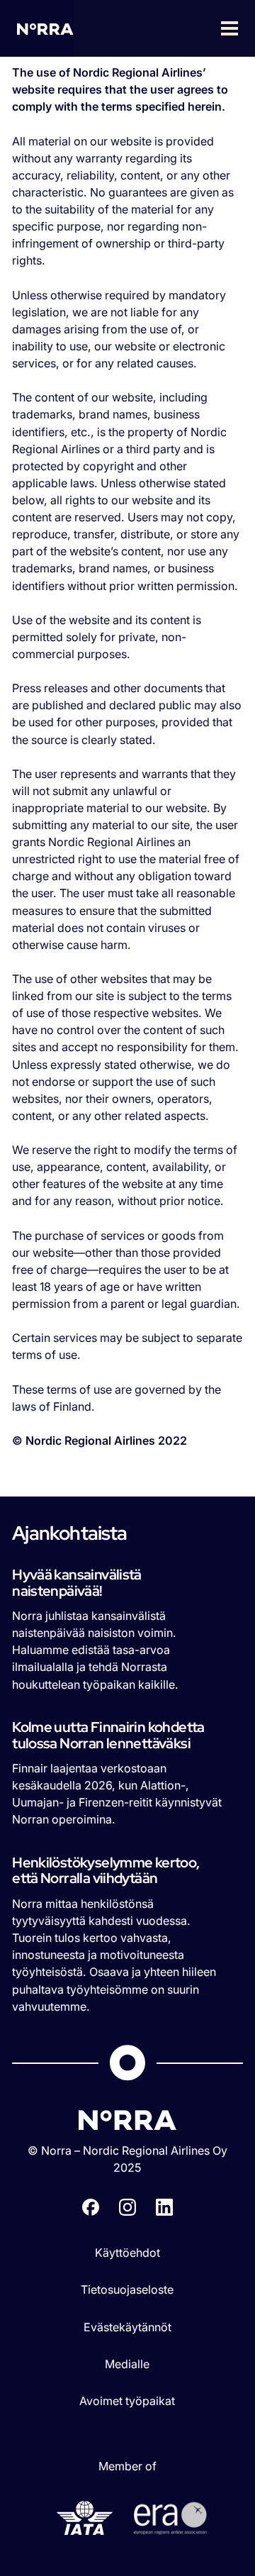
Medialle (127, 2364)
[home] (45, 28)
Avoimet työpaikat (127, 2401)
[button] (164, 28)
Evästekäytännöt (127, 2327)
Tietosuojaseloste (127, 2289)
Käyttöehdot (127, 2253)
